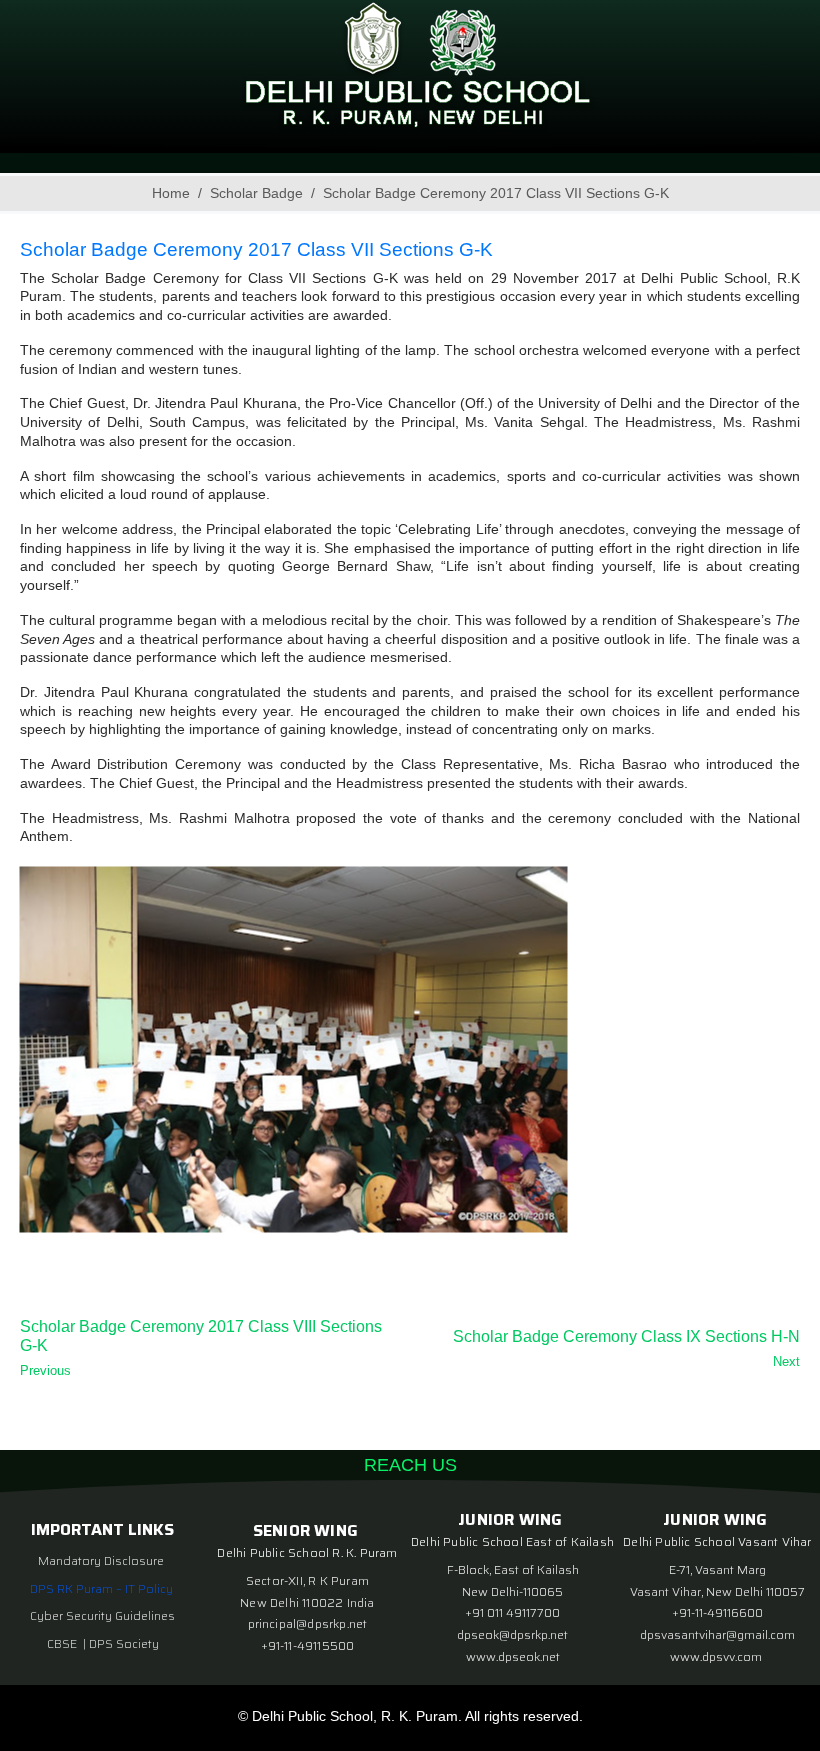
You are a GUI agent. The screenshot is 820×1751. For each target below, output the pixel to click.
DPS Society (124, 1643)
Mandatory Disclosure (101, 1560)
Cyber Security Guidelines (102, 1615)
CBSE (63, 1643)
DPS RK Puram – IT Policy (101, 1588)
